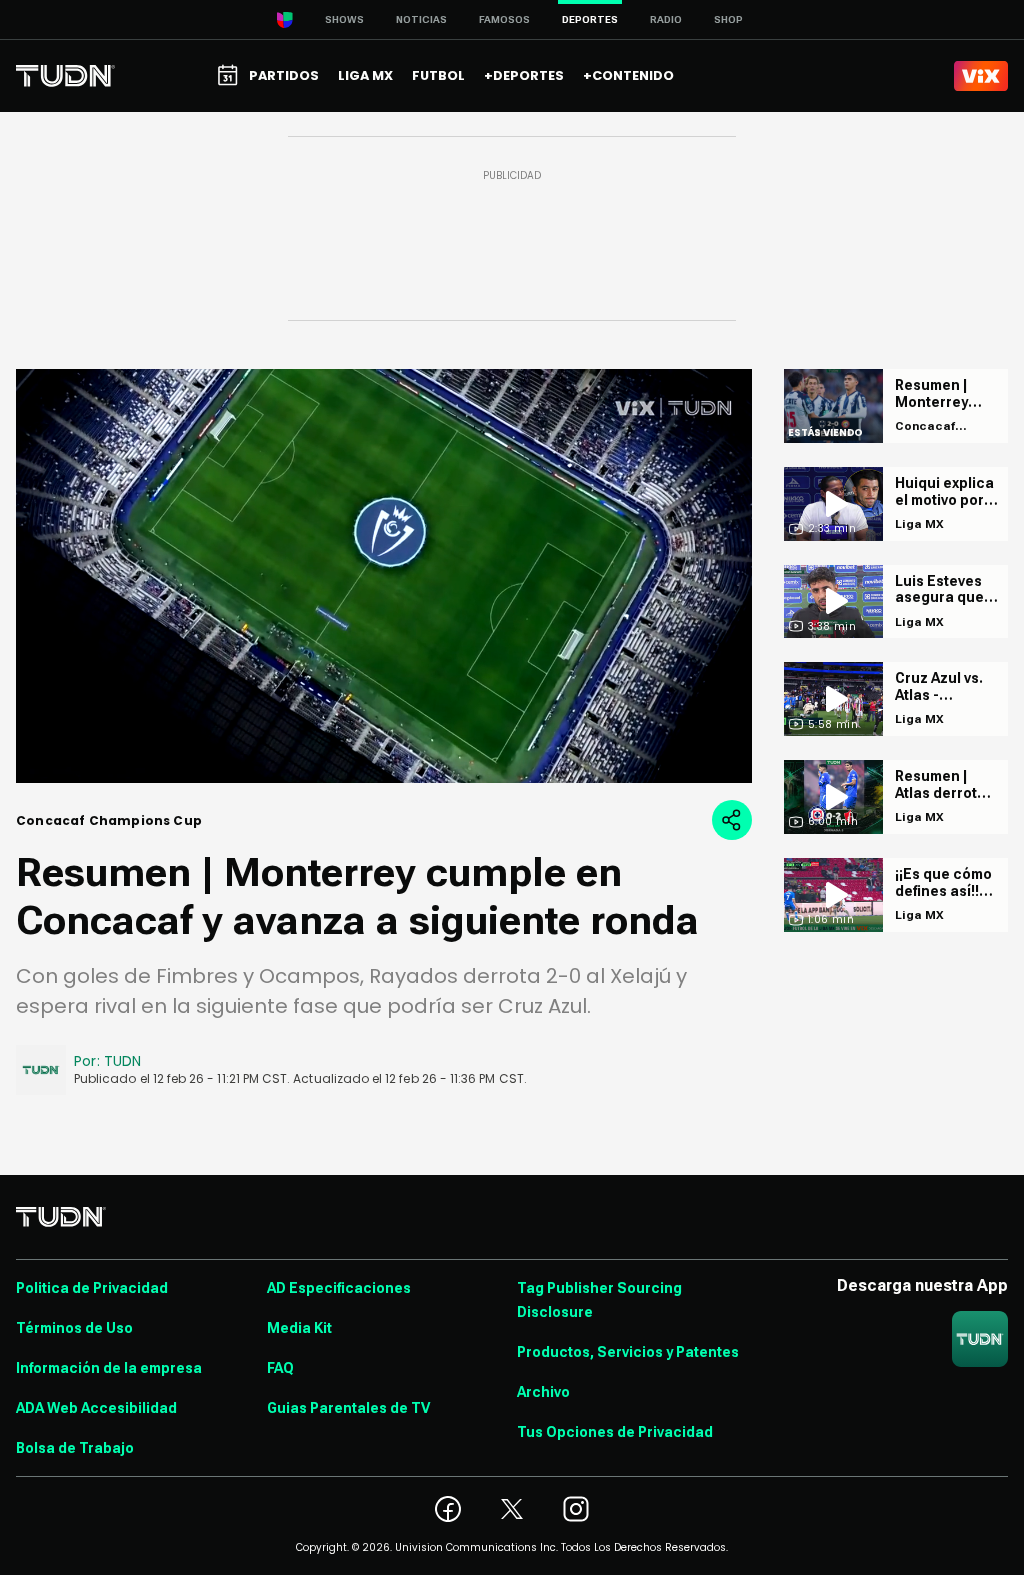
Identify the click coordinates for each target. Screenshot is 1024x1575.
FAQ (280, 1368)
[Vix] (981, 76)
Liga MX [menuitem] (365, 75)
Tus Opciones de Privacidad (615, 1432)
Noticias (421, 19)
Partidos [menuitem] (284, 75)
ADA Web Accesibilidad (96, 1408)
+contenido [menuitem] (628, 75)
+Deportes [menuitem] (524, 75)
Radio (666, 19)
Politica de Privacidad (92, 1288)
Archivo (543, 1392)
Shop (728, 19)
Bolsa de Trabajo (75, 1448)
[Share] (732, 820)
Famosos (504, 19)
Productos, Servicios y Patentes (628, 1352)
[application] (384, 576)
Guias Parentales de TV (348, 1408)
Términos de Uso (74, 1328)
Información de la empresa (109, 1368)
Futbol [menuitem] (438, 75)
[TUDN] (65, 76)
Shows (344, 19)
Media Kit (299, 1328)
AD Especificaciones (339, 1288)
